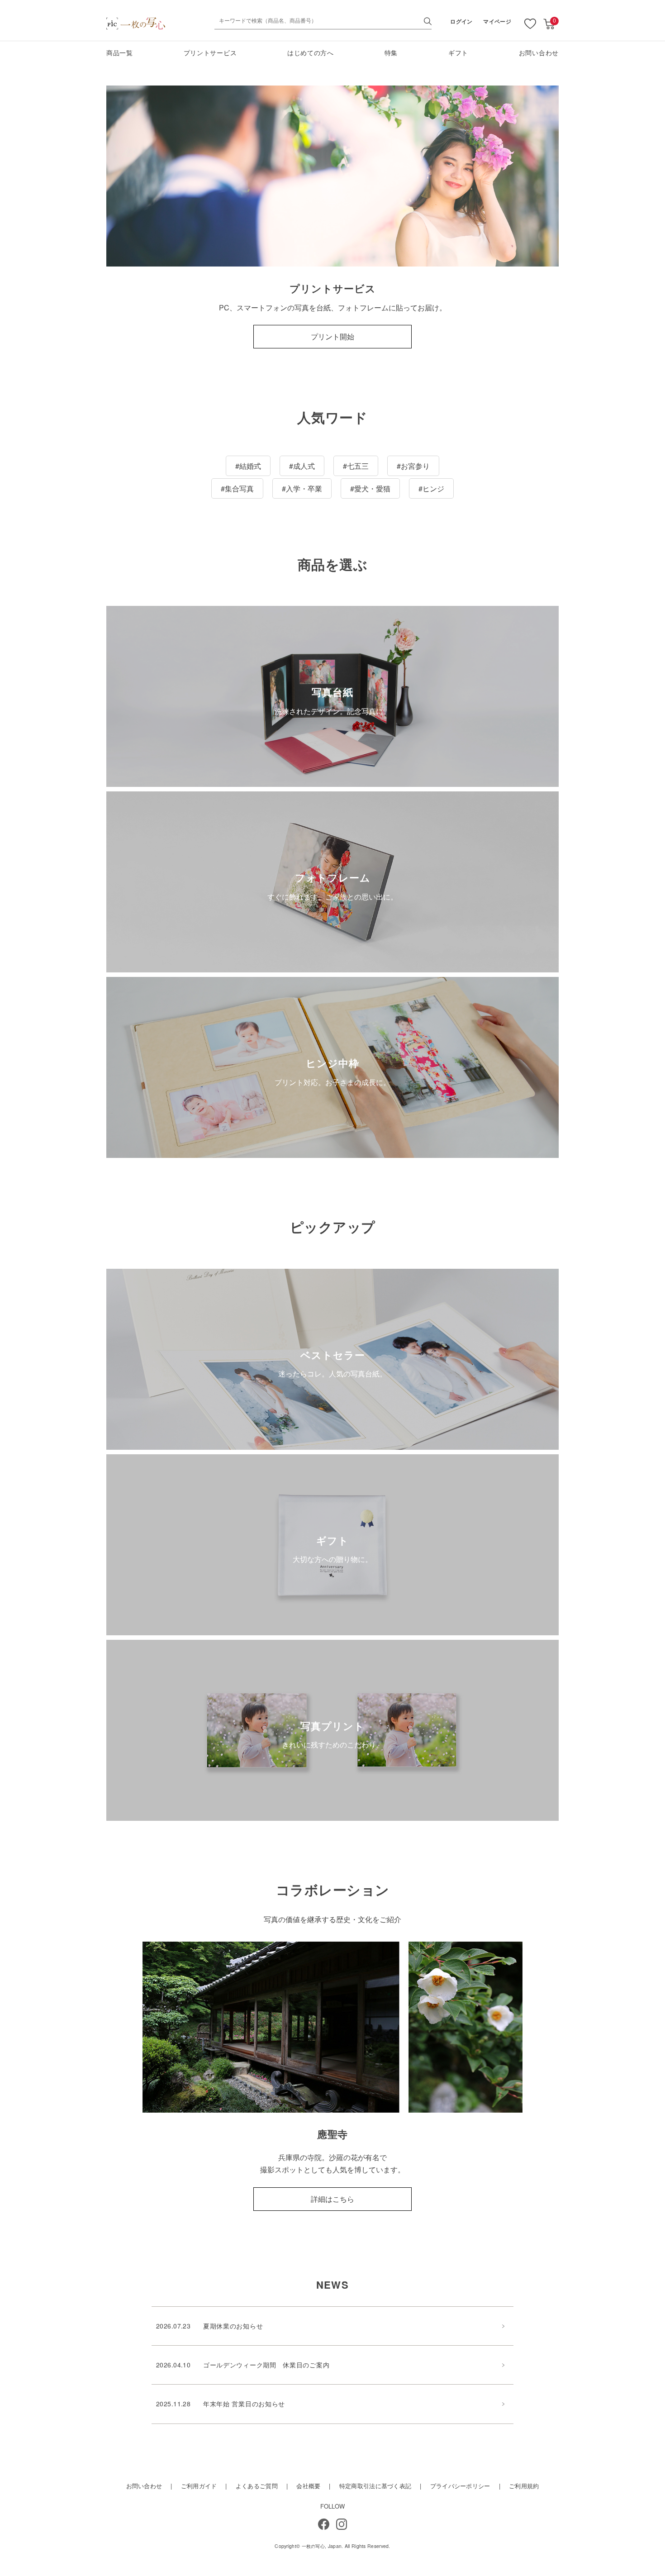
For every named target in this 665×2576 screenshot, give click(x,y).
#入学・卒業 (302, 488)
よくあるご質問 (257, 2486)
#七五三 (356, 466)
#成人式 (302, 466)
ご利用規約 (524, 2486)
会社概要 (308, 2486)
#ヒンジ (431, 488)
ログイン (461, 21)
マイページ (497, 21)
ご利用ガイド (199, 2486)
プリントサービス (210, 52)
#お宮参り (413, 466)
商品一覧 (120, 52)
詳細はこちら (332, 2199)
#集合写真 (237, 488)
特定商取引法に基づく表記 (375, 2486)
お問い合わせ (539, 52)
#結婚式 (248, 466)
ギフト (458, 52)
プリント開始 (332, 336)
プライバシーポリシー (460, 2486)
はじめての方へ (311, 52)
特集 (391, 52)
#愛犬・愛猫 (370, 488)
